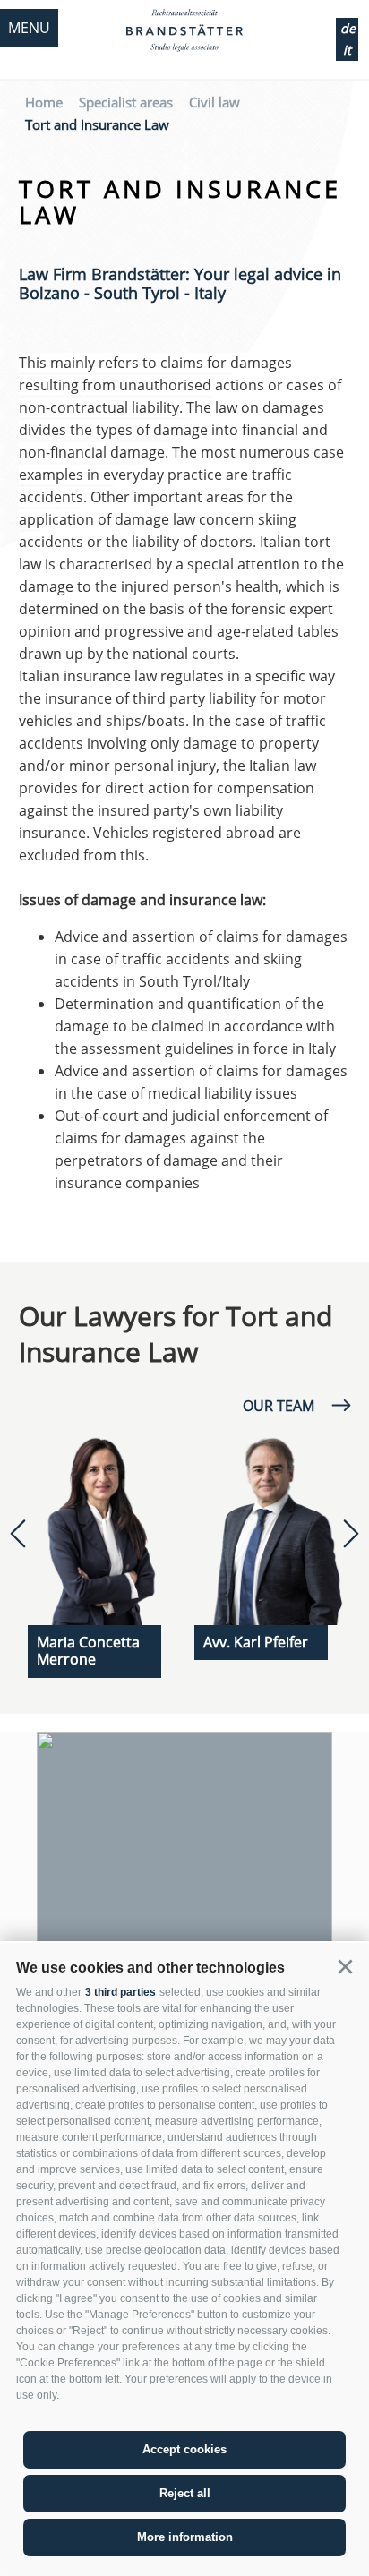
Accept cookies (184, 2449)
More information (185, 2537)
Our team (279, 1406)
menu (29, 28)
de (348, 28)
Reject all (185, 2493)
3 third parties (120, 1992)
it (347, 50)
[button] (345, 1967)
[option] (102, 1550)
